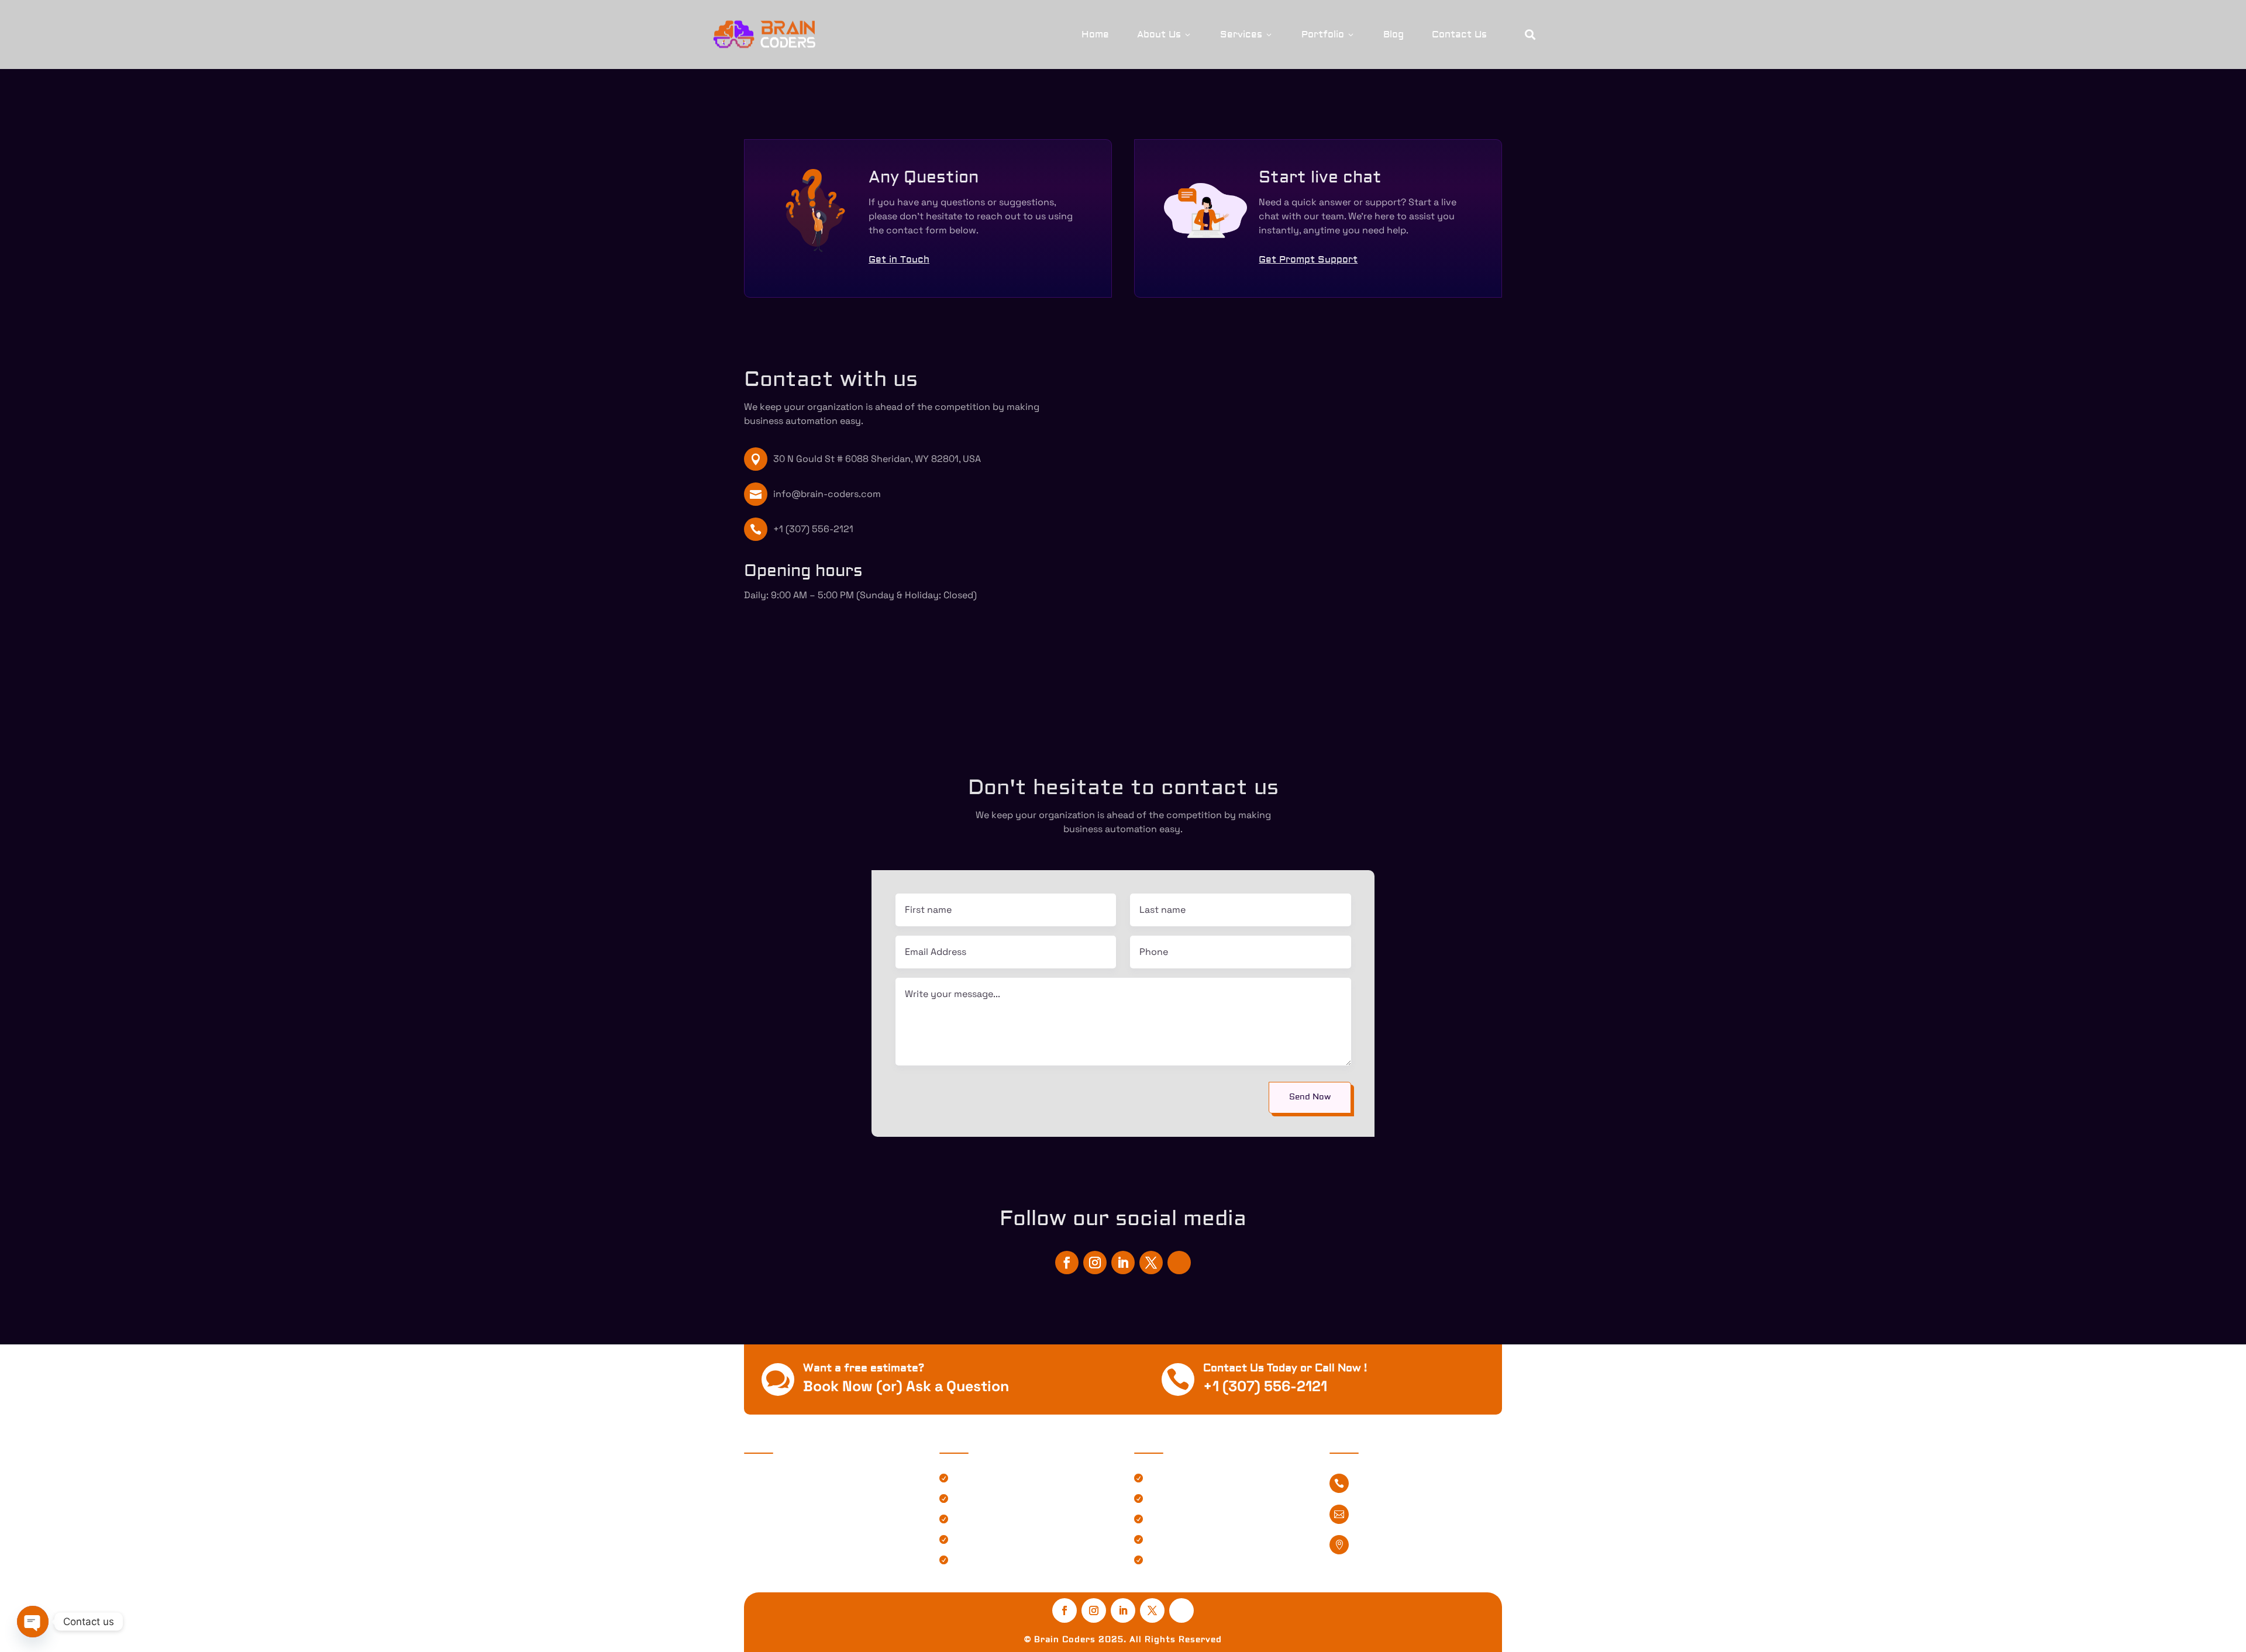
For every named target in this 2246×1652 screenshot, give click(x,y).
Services (1247, 35)
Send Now (1310, 1097)
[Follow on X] (1151, 1263)
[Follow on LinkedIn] (1123, 1263)
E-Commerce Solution (1003, 1500)
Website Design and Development (1029, 1479)
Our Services (1177, 1500)
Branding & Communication (1015, 1541)
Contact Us (1459, 35)
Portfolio (1328, 35)
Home (1095, 35)
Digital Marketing (992, 1561)
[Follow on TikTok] (1179, 1263)
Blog (1394, 35)
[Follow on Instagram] (1095, 1263)
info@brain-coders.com (827, 494)
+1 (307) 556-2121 (813, 529)
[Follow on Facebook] (1067, 1263)
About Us (1165, 35)
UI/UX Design (983, 1520)
